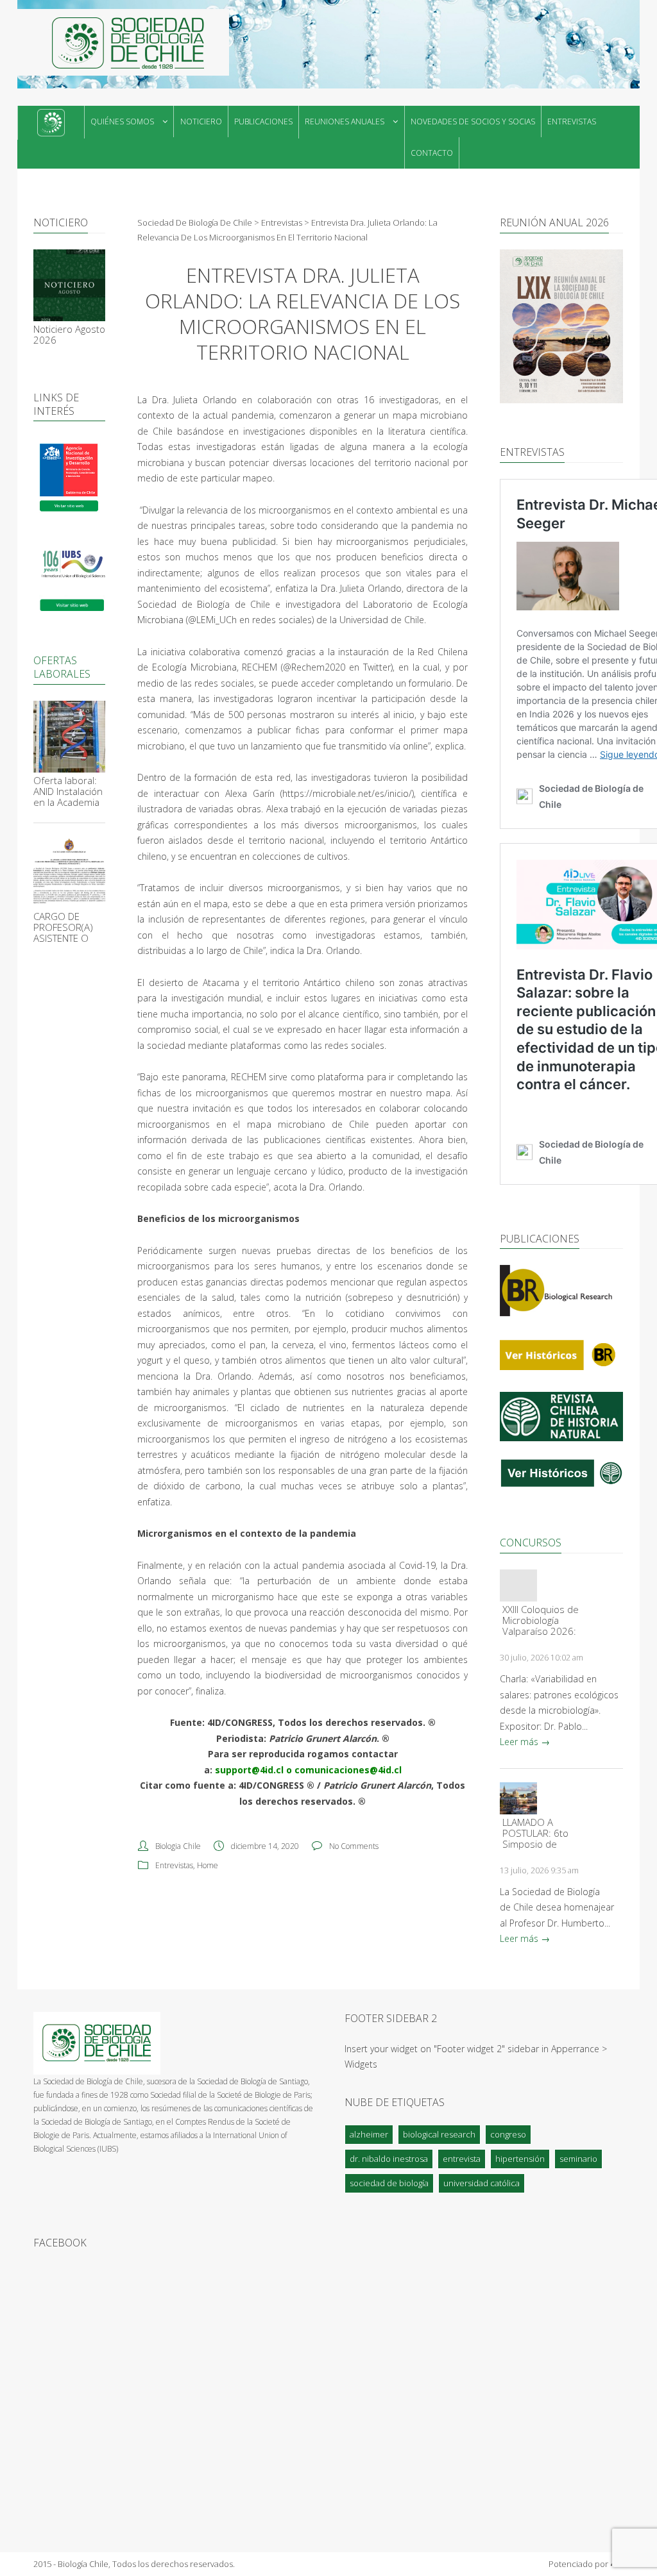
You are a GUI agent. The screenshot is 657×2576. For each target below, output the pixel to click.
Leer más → (525, 1742)
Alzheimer (369, 2134)
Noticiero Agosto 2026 (69, 335)
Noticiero (201, 121)
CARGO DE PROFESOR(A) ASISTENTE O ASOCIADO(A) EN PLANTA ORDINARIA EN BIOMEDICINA (64, 927)
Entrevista (462, 2159)
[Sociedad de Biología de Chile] (123, 42)
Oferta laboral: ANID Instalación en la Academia (68, 791)
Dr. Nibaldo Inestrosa (389, 2159)
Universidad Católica (482, 2183)
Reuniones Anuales (345, 121)
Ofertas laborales (62, 667)
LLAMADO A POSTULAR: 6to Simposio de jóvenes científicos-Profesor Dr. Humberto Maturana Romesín (535, 1833)
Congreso (508, 2134)
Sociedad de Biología (389, 2183)
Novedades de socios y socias (473, 121)
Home (208, 1865)
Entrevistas (572, 121)
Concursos (531, 1543)
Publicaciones (263, 121)
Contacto (432, 153)
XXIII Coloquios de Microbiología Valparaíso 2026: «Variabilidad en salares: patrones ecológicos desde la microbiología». (541, 1620)
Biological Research (439, 2134)
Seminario (578, 2159)
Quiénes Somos (122, 121)
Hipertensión (520, 2159)
